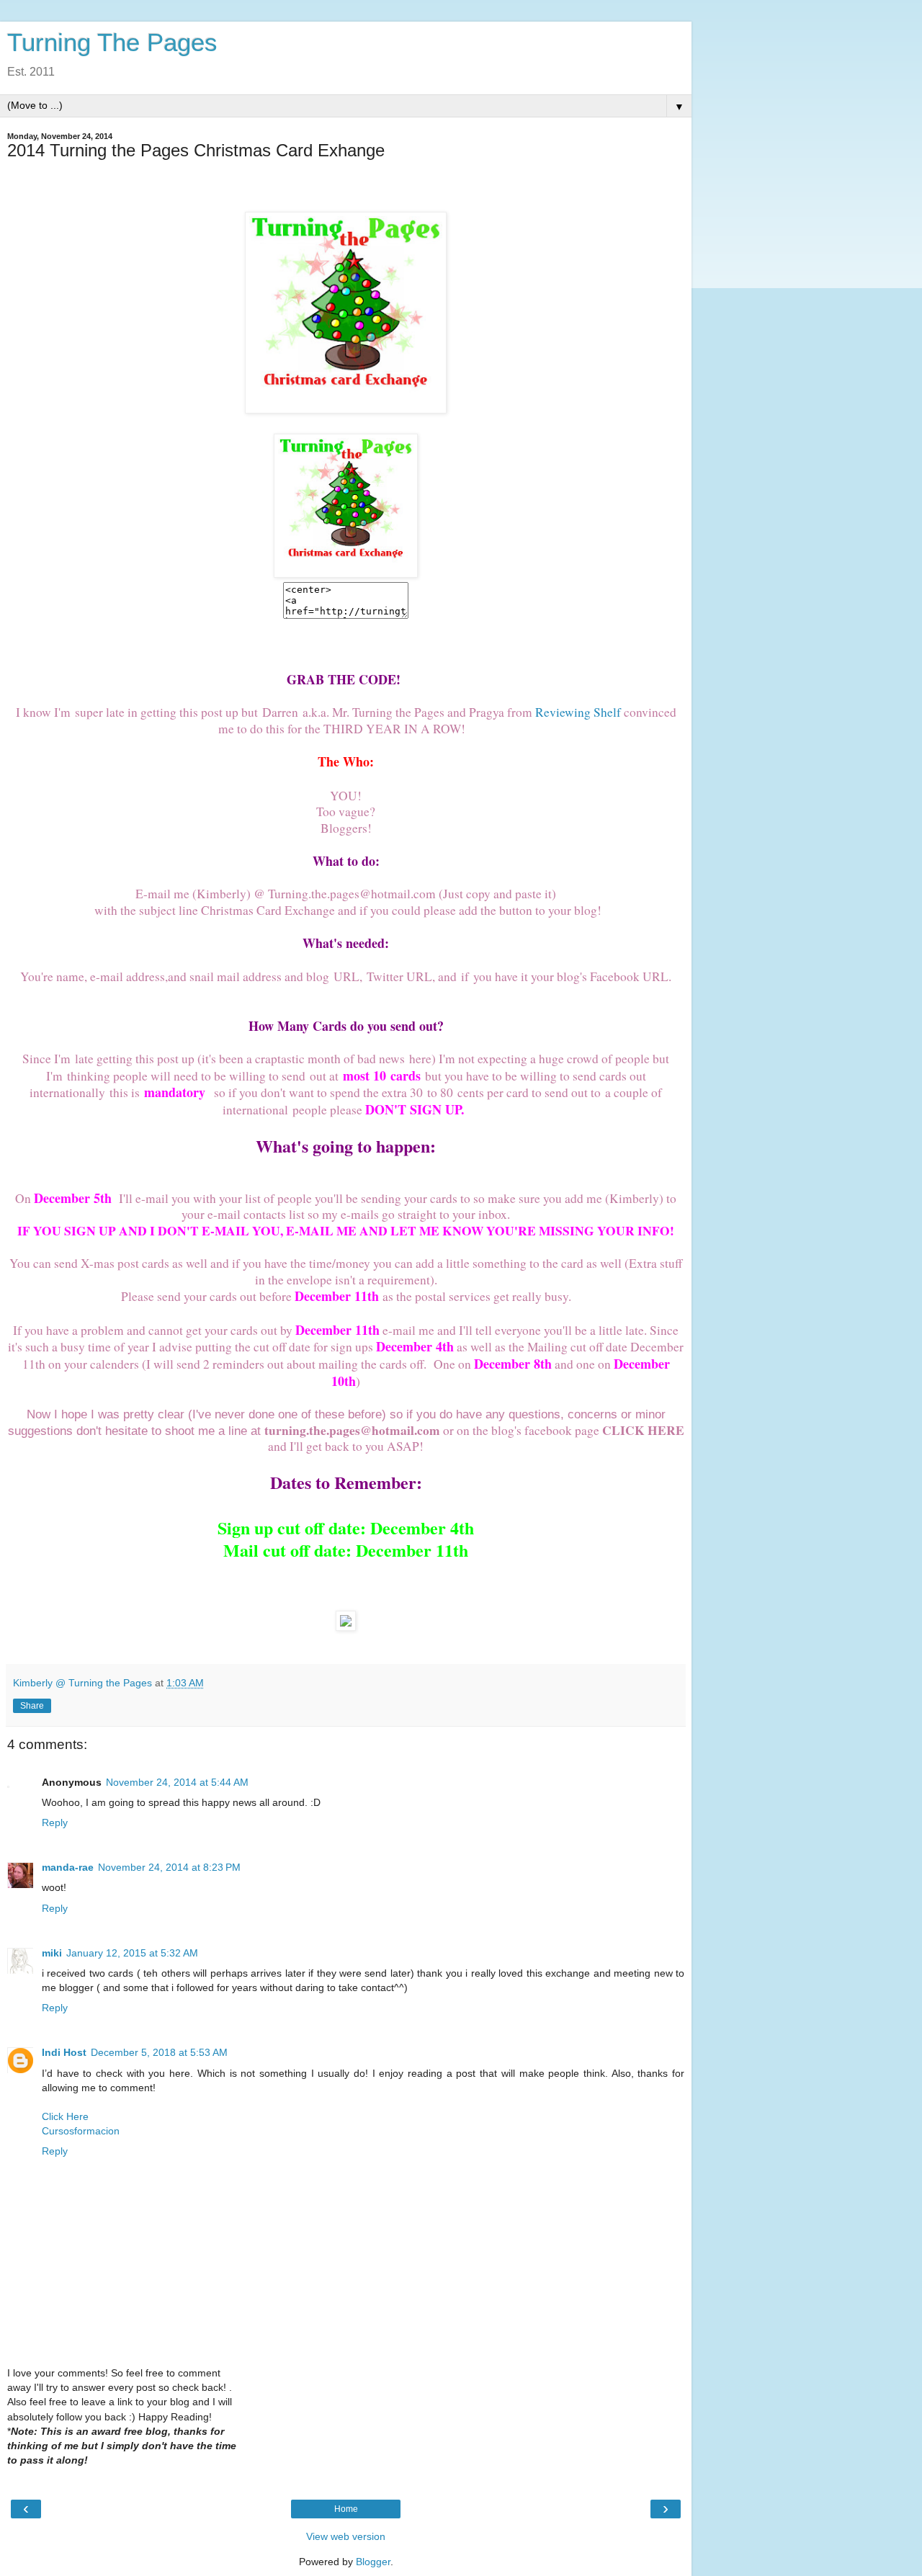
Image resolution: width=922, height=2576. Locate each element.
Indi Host (64, 2052)
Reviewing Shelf (578, 712)
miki (52, 1953)
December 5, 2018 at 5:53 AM (159, 2052)
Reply (55, 1823)
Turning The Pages (112, 43)
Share (32, 1706)
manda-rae (68, 1867)
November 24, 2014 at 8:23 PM (169, 1867)
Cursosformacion (81, 2131)
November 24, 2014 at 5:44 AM (177, 1782)
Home (346, 2509)
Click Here (65, 2116)
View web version (346, 2536)
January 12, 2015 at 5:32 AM (132, 1953)
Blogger (373, 2562)
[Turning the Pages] (346, 573)
